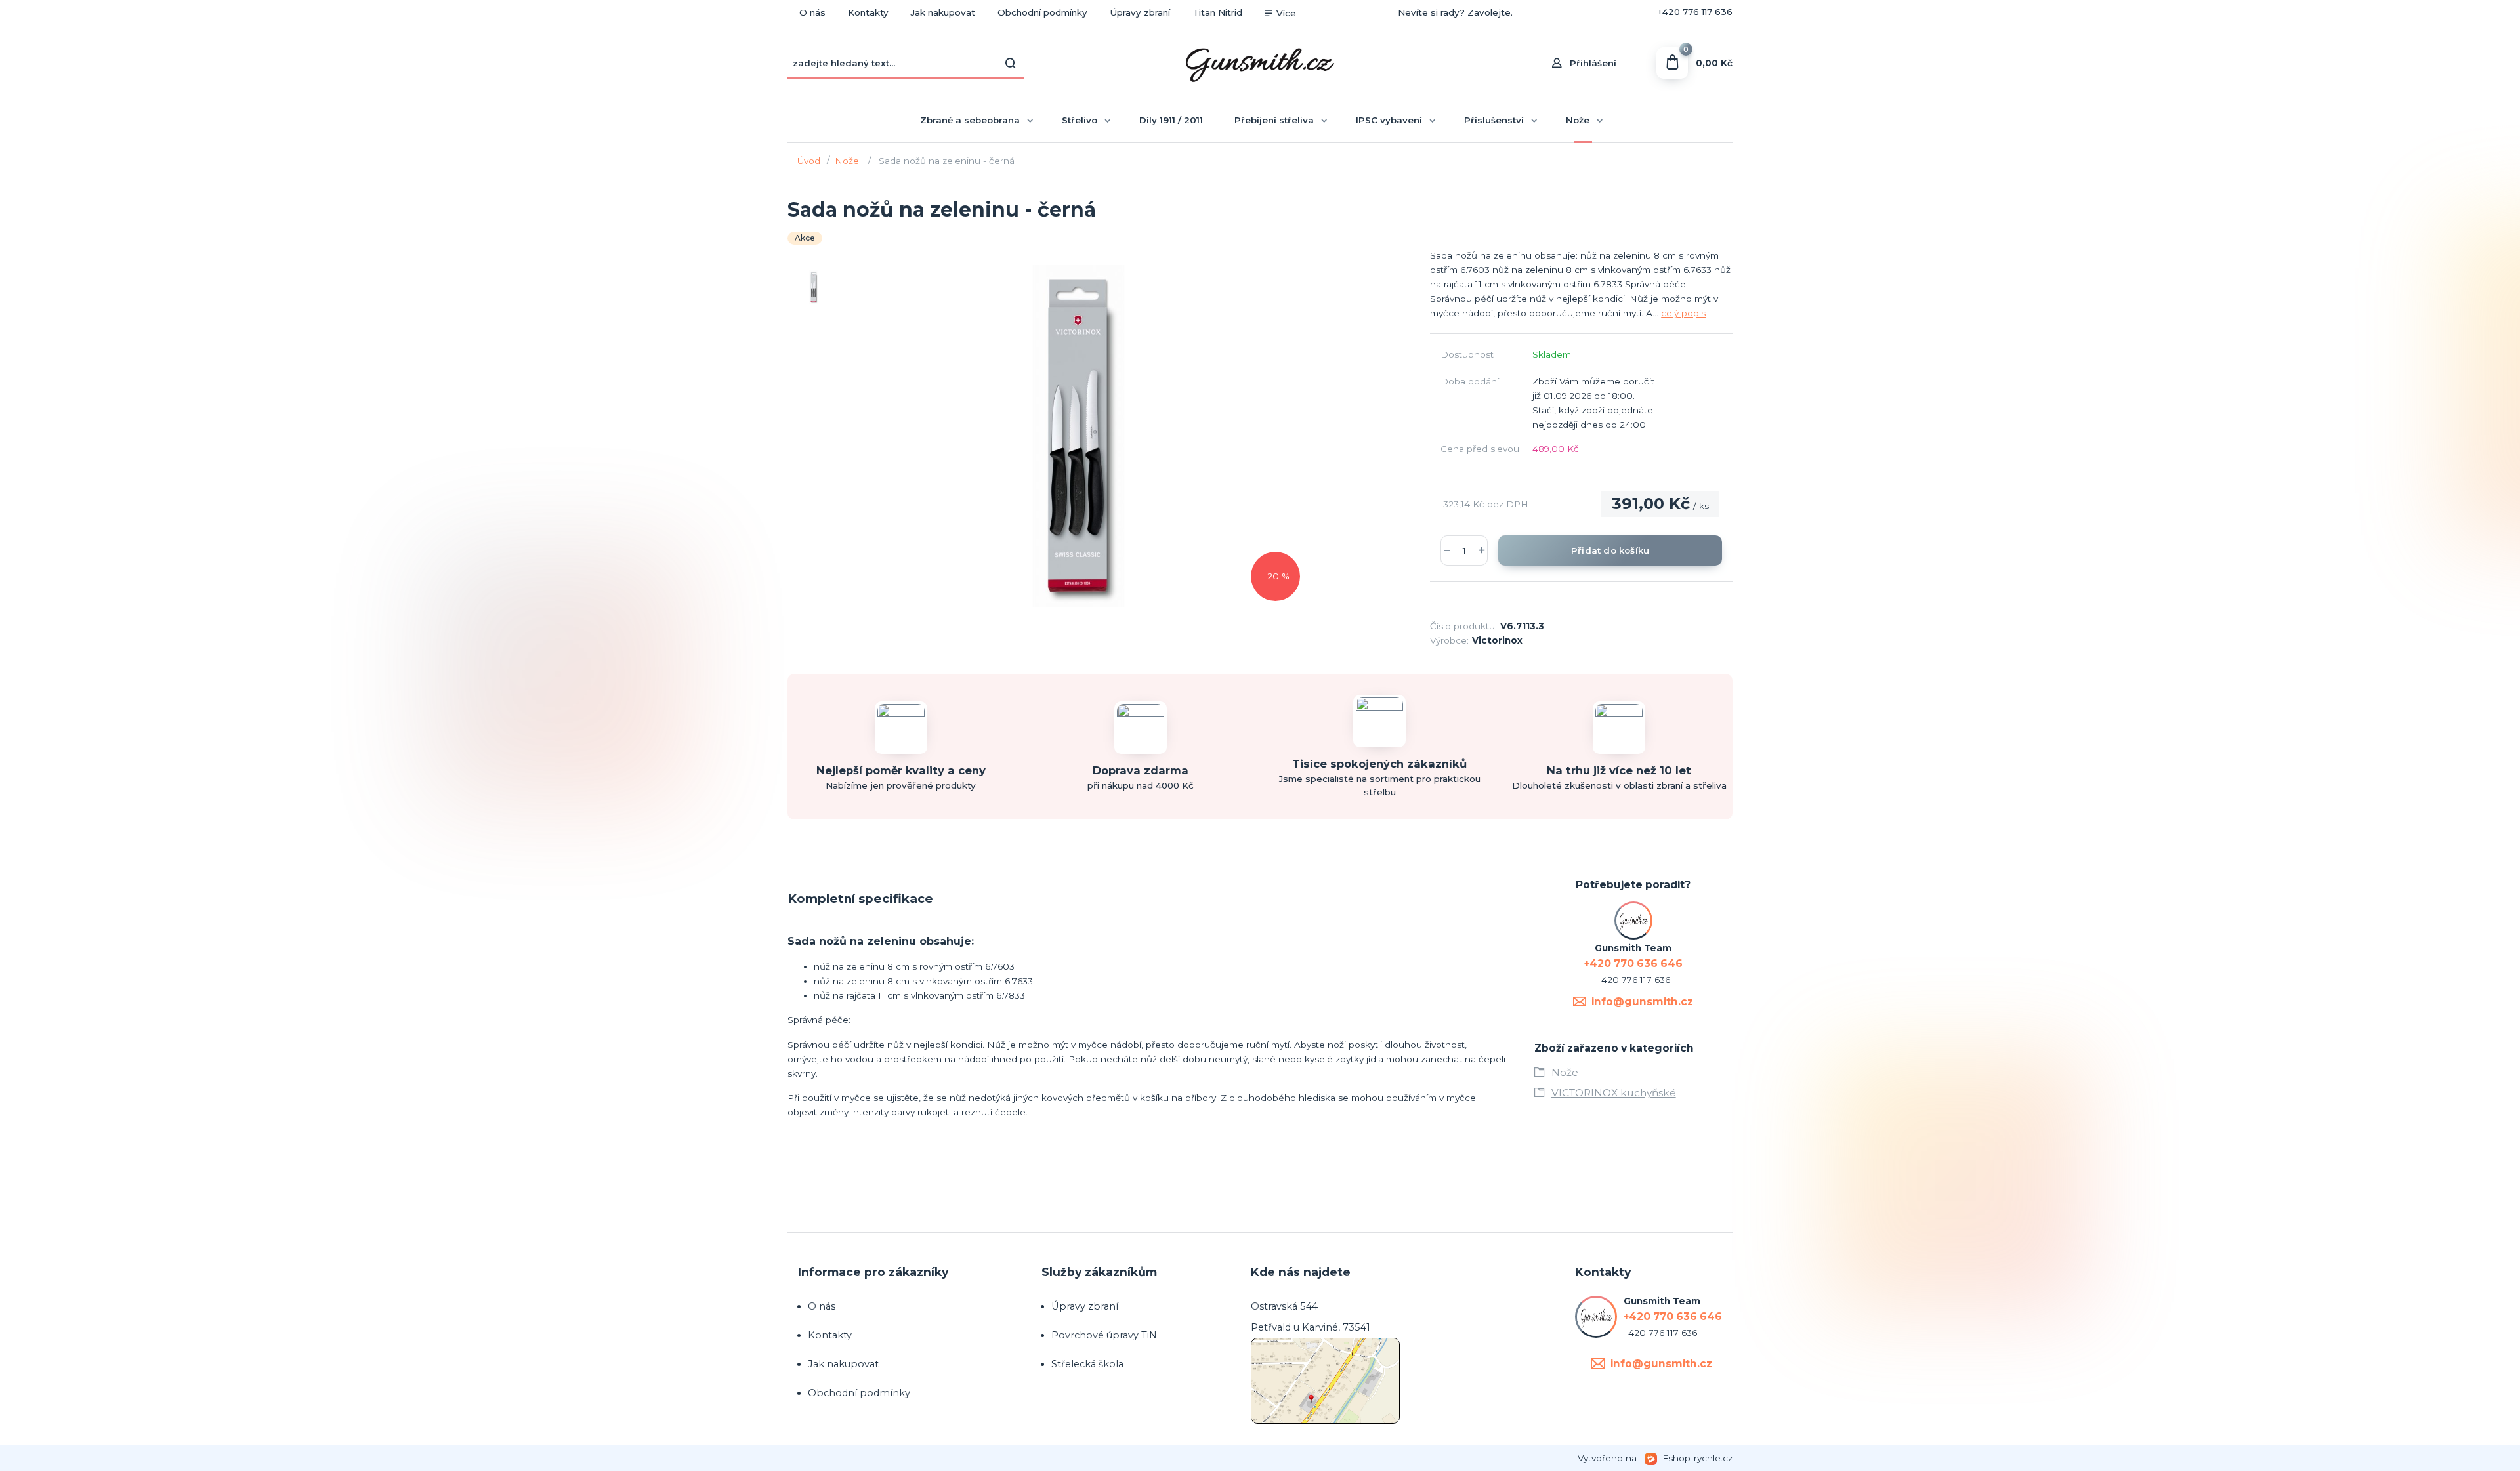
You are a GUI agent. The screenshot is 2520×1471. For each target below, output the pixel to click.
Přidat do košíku (1610, 550)
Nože (1578, 120)
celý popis (1683, 313)
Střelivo (1080, 120)
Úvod (809, 161)
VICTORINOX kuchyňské (1614, 1093)
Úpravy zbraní (1140, 12)
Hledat (1011, 63)
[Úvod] (1260, 63)
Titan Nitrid (1217, 12)
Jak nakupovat (943, 12)
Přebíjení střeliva (1274, 120)
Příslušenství (1494, 120)
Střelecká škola (1087, 1364)
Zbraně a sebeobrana (970, 120)
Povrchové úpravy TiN (1104, 1335)
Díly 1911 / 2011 (1171, 120)
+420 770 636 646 (1592, 12)
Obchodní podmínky (1042, 12)
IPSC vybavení (1389, 120)
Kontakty (868, 12)
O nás (812, 12)
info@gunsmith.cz (1642, 1002)
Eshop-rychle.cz (1697, 1458)
